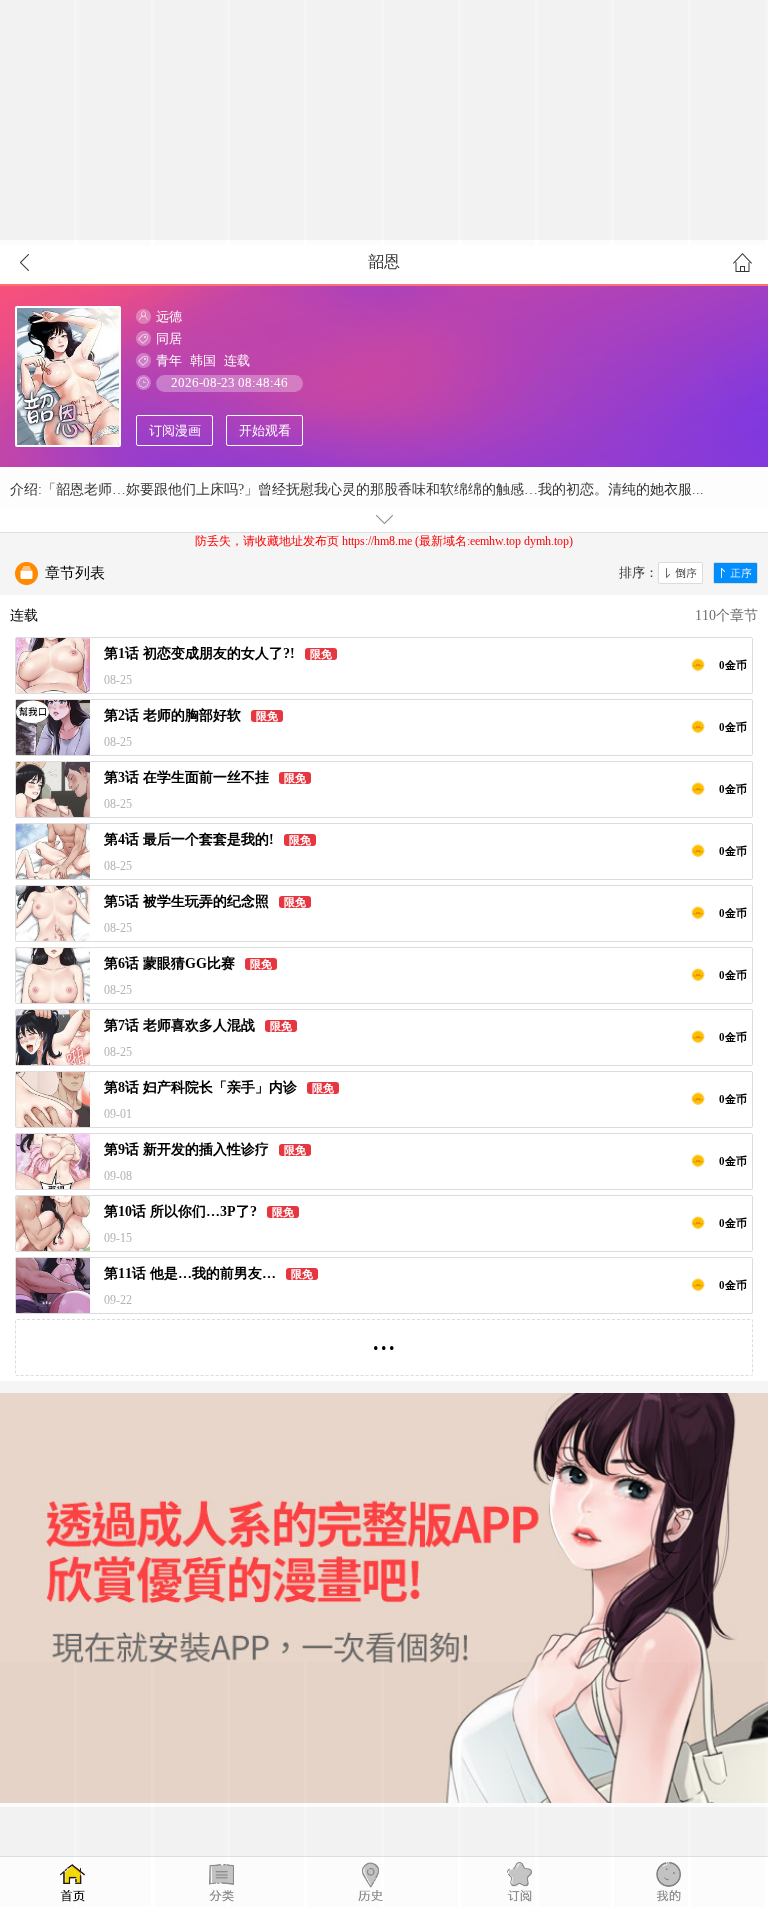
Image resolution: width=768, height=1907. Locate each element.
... (384, 1339)
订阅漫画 (175, 430)
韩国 (203, 360)
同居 (169, 338)
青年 (169, 360)
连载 (237, 360)
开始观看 (265, 430)
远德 (169, 316)
